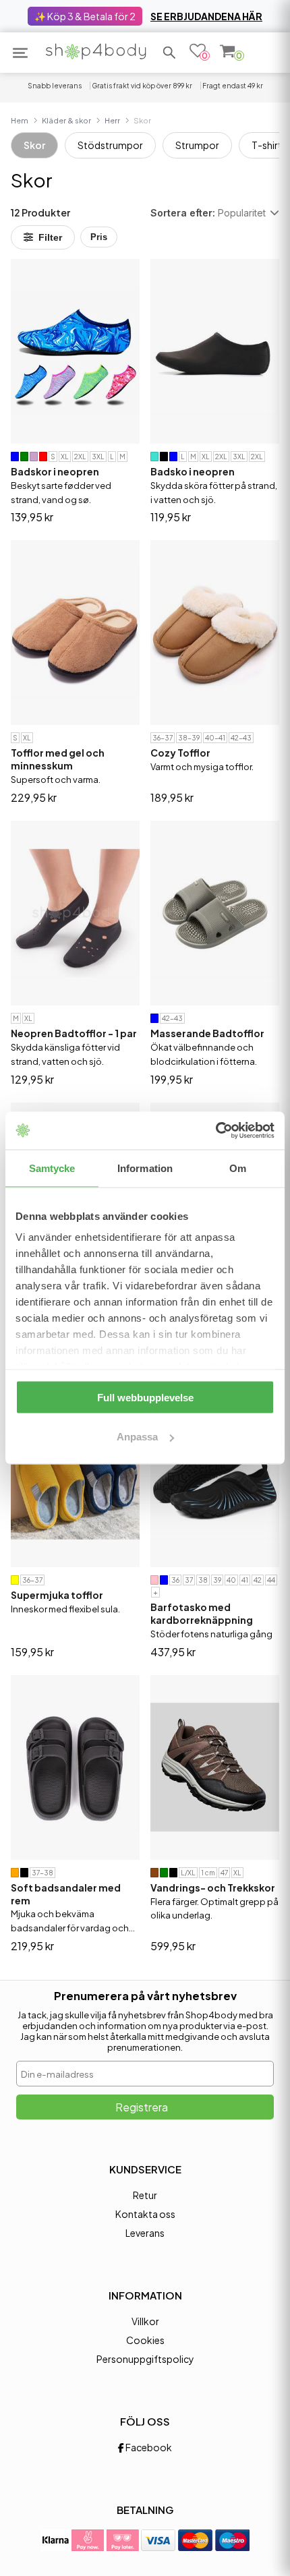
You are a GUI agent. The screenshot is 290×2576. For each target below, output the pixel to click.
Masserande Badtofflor (207, 1033)
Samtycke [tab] (52, 1168)
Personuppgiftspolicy (145, 2359)
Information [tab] (145, 1168)
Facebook (148, 2447)
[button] (169, 53)
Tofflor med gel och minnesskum (58, 759)
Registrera (142, 2107)
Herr (112, 120)
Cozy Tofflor (180, 753)
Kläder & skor (66, 120)
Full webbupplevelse (145, 1397)
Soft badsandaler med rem (66, 1894)
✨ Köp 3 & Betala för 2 (85, 16)
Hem (20, 120)
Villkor (145, 2321)
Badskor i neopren (55, 471)
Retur (145, 2195)
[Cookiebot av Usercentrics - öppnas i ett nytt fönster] (215, 1131)
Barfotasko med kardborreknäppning (202, 1613)
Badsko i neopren (193, 471)
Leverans (145, 2233)
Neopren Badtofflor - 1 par (74, 1033)
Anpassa (137, 1437)
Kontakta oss (145, 2214)
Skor (34, 145)
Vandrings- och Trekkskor (213, 1887)
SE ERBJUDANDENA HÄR (206, 16)
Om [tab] (238, 1168)
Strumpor (197, 145)
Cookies (145, 2340)
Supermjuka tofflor (57, 1595)
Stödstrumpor (110, 145)
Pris (99, 237)
